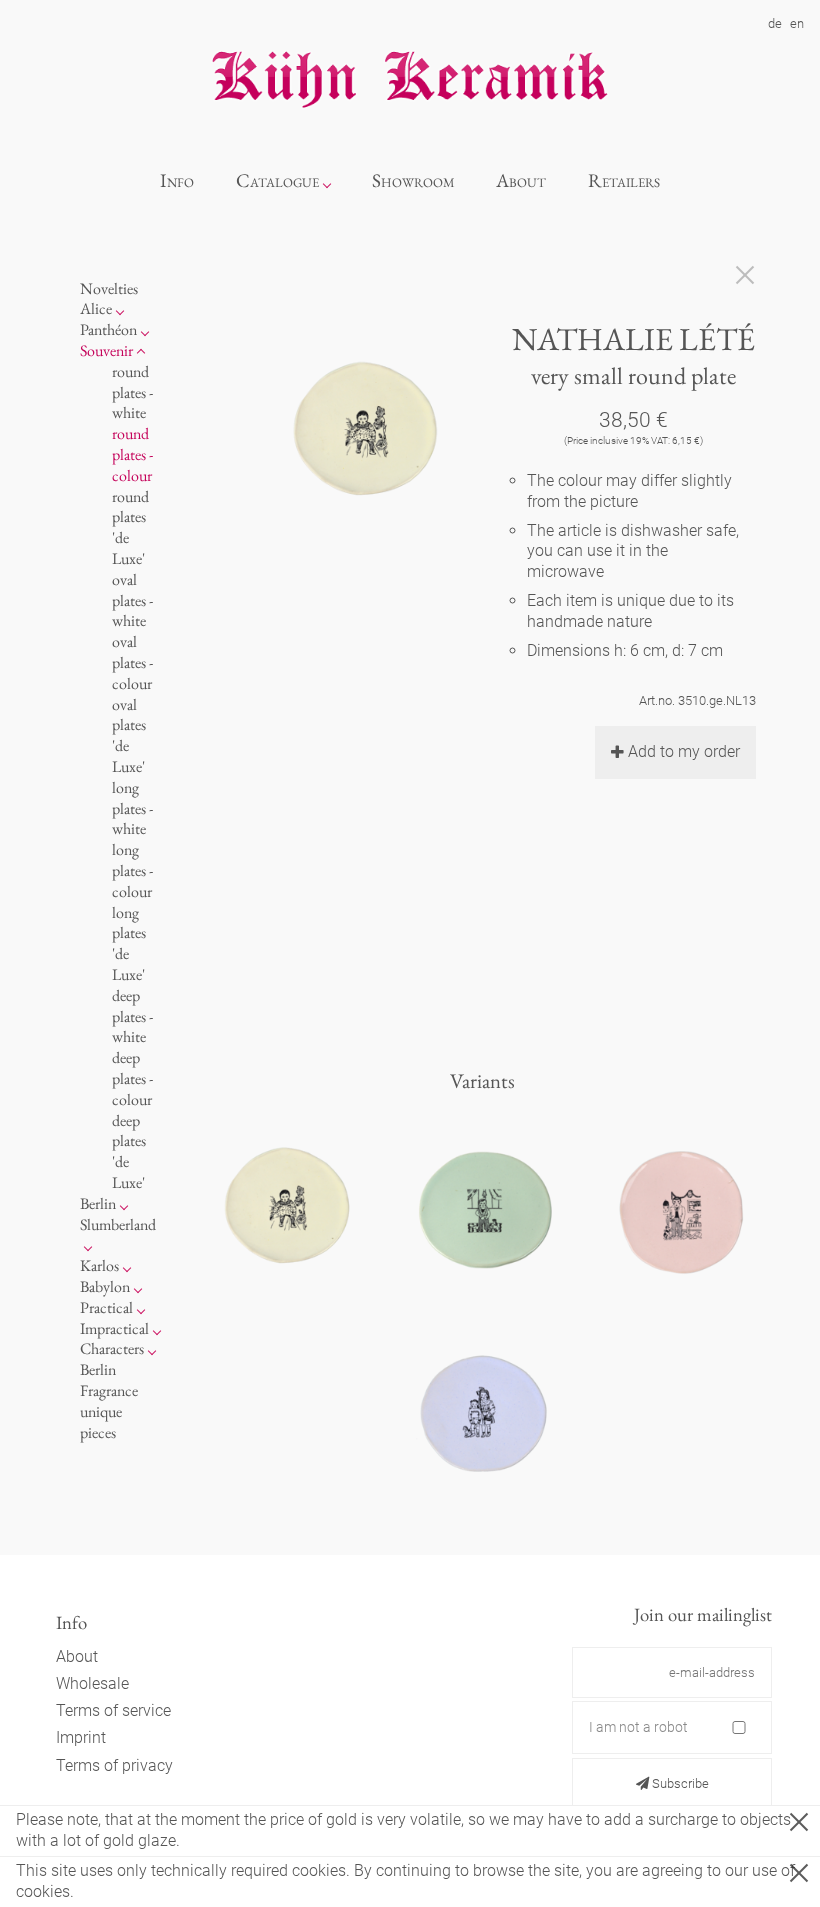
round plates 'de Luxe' (130, 527)
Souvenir (106, 350)
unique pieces (101, 1422)
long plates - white (132, 808)
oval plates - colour (132, 662)
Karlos (99, 1265)
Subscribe (679, 1783)
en (797, 23)
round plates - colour (132, 454)
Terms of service (113, 1710)
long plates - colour (132, 870)
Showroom (413, 180)
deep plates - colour (132, 1078)
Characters (112, 1348)
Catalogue (277, 180)
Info (177, 180)
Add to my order (684, 751)
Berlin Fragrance (109, 1380)
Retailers (624, 180)
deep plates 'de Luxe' (129, 1151)
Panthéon (108, 329)
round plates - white (132, 392)
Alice (96, 308)
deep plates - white (132, 1016)
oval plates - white (132, 600)
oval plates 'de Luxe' (129, 735)
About (521, 180)
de (775, 23)
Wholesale (92, 1683)
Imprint (81, 1737)
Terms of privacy (114, 1765)
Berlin (98, 1203)
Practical (106, 1307)
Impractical (114, 1328)
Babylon (105, 1286)
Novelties (109, 288)
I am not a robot (638, 1727)
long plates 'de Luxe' (129, 943)
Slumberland (118, 1224)
